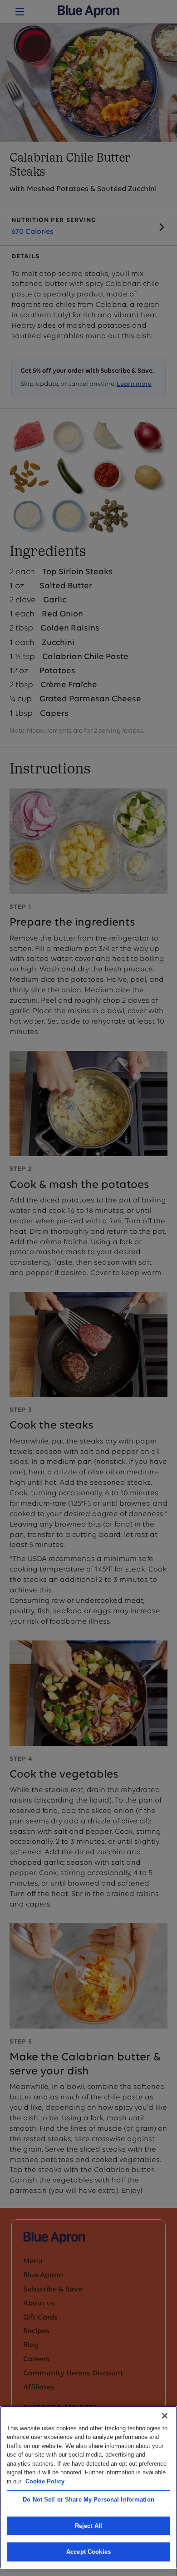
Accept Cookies (88, 2552)
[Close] (165, 2416)
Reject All (88, 2526)
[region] (88, 2487)
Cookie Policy (45, 2481)
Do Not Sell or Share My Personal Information (88, 2500)
